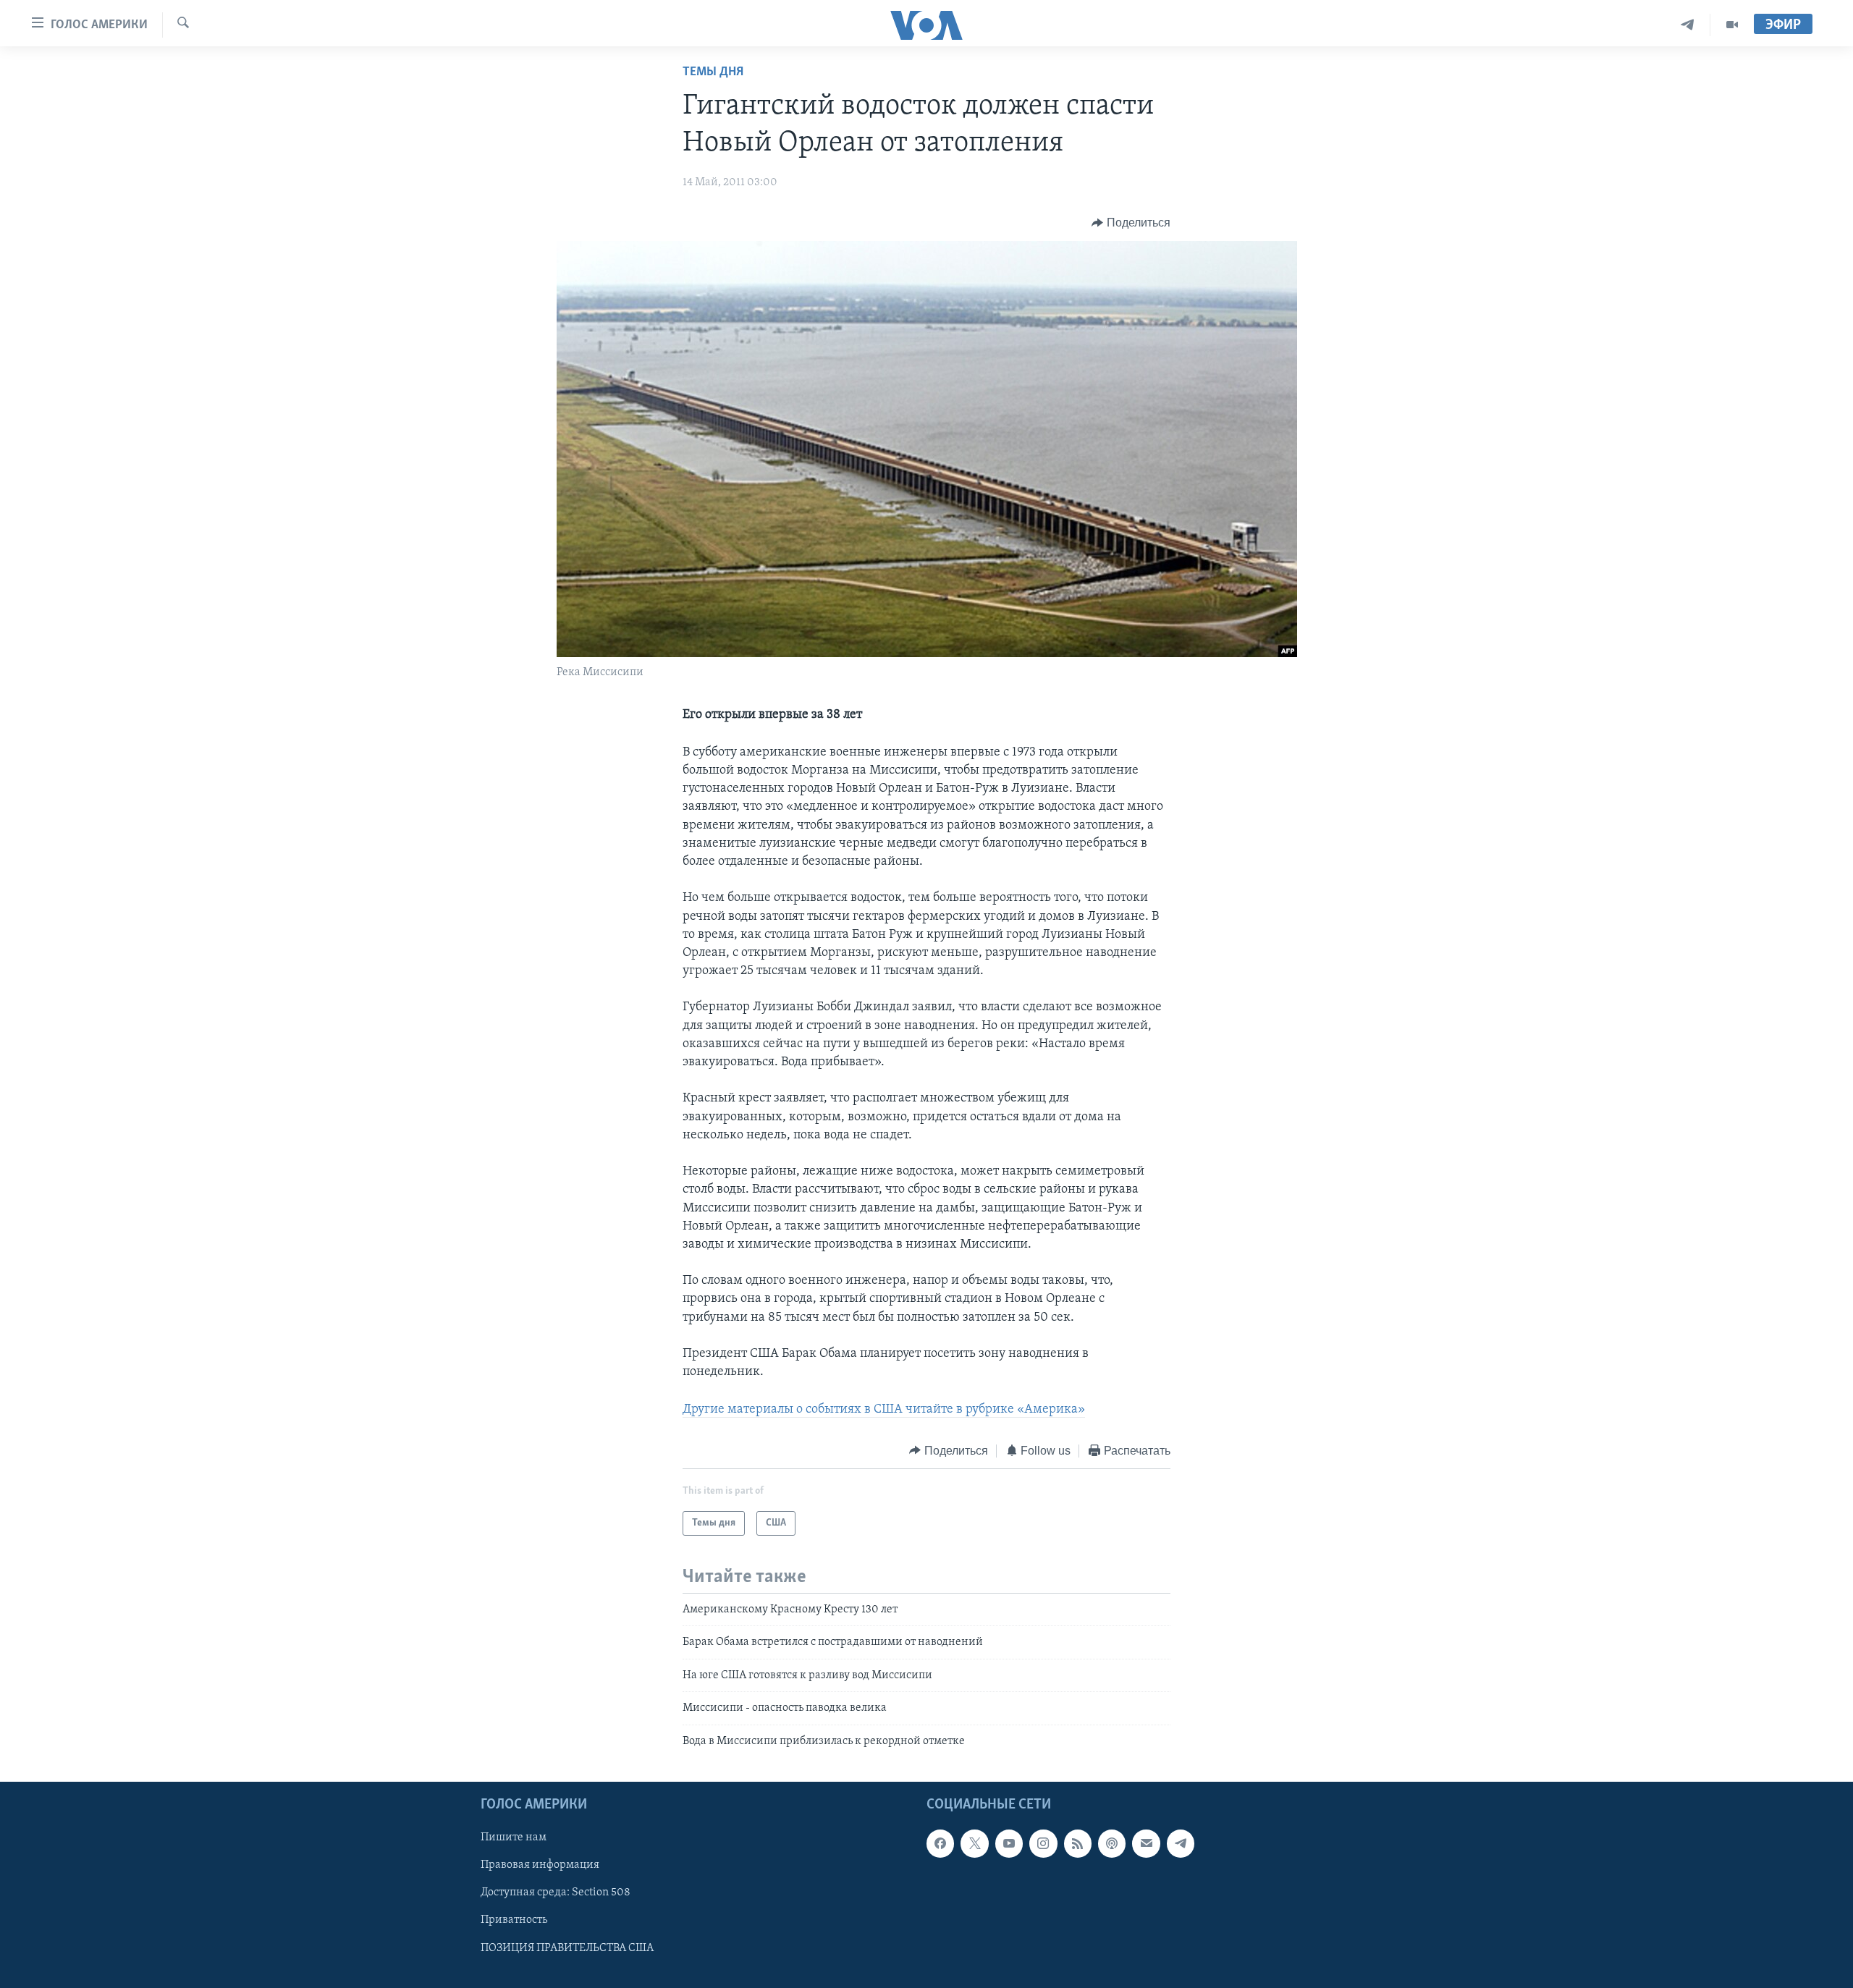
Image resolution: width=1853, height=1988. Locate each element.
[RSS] (1078, 1843)
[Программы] (1732, 25)
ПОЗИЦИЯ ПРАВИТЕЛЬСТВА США (567, 1947)
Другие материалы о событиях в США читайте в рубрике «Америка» (884, 1410)
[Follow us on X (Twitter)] (974, 1843)
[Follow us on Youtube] (1009, 1843)
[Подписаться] (1146, 1843)
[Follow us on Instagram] (1043, 1843)
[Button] (1131, 223)
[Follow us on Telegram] (1181, 1843)
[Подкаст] (1112, 1843)
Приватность (514, 1920)
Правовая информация (540, 1865)
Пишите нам (514, 1837)
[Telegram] (1688, 25)
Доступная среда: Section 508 (556, 1892)
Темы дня (713, 72)
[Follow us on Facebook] (940, 1843)
